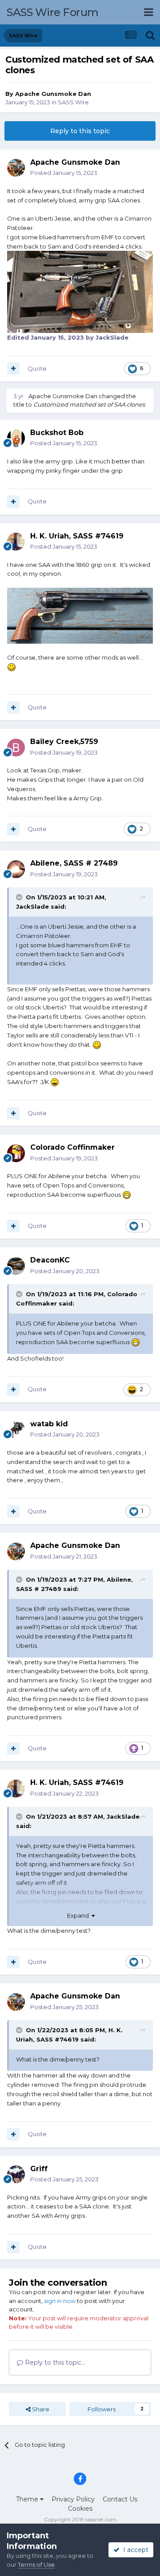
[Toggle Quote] (20, 897)
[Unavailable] (80, 291)
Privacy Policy (73, 2499)
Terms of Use (36, 2564)
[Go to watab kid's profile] (16, 1429)
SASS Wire (73, 102)
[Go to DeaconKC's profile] (16, 1266)
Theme (28, 2499)
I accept (134, 2550)
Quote (37, 368)
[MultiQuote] (13, 368)
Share (40, 2409)
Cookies (80, 2509)
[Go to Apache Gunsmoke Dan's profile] (16, 168)
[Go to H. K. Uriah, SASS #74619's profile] (16, 542)
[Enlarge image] (80, 615)
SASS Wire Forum (53, 12)
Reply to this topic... (54, 2362)
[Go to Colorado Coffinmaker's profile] (16, 1153)
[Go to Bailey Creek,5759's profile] (16, 748)
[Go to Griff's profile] (16, 2174)
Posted (64, 173)
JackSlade (32, 906)
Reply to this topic (80, 131)
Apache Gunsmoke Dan (53, 94)
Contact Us (120, 2499)
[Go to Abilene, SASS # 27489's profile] (16, 869)
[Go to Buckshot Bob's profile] (16, 438)
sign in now (60, 2301)
